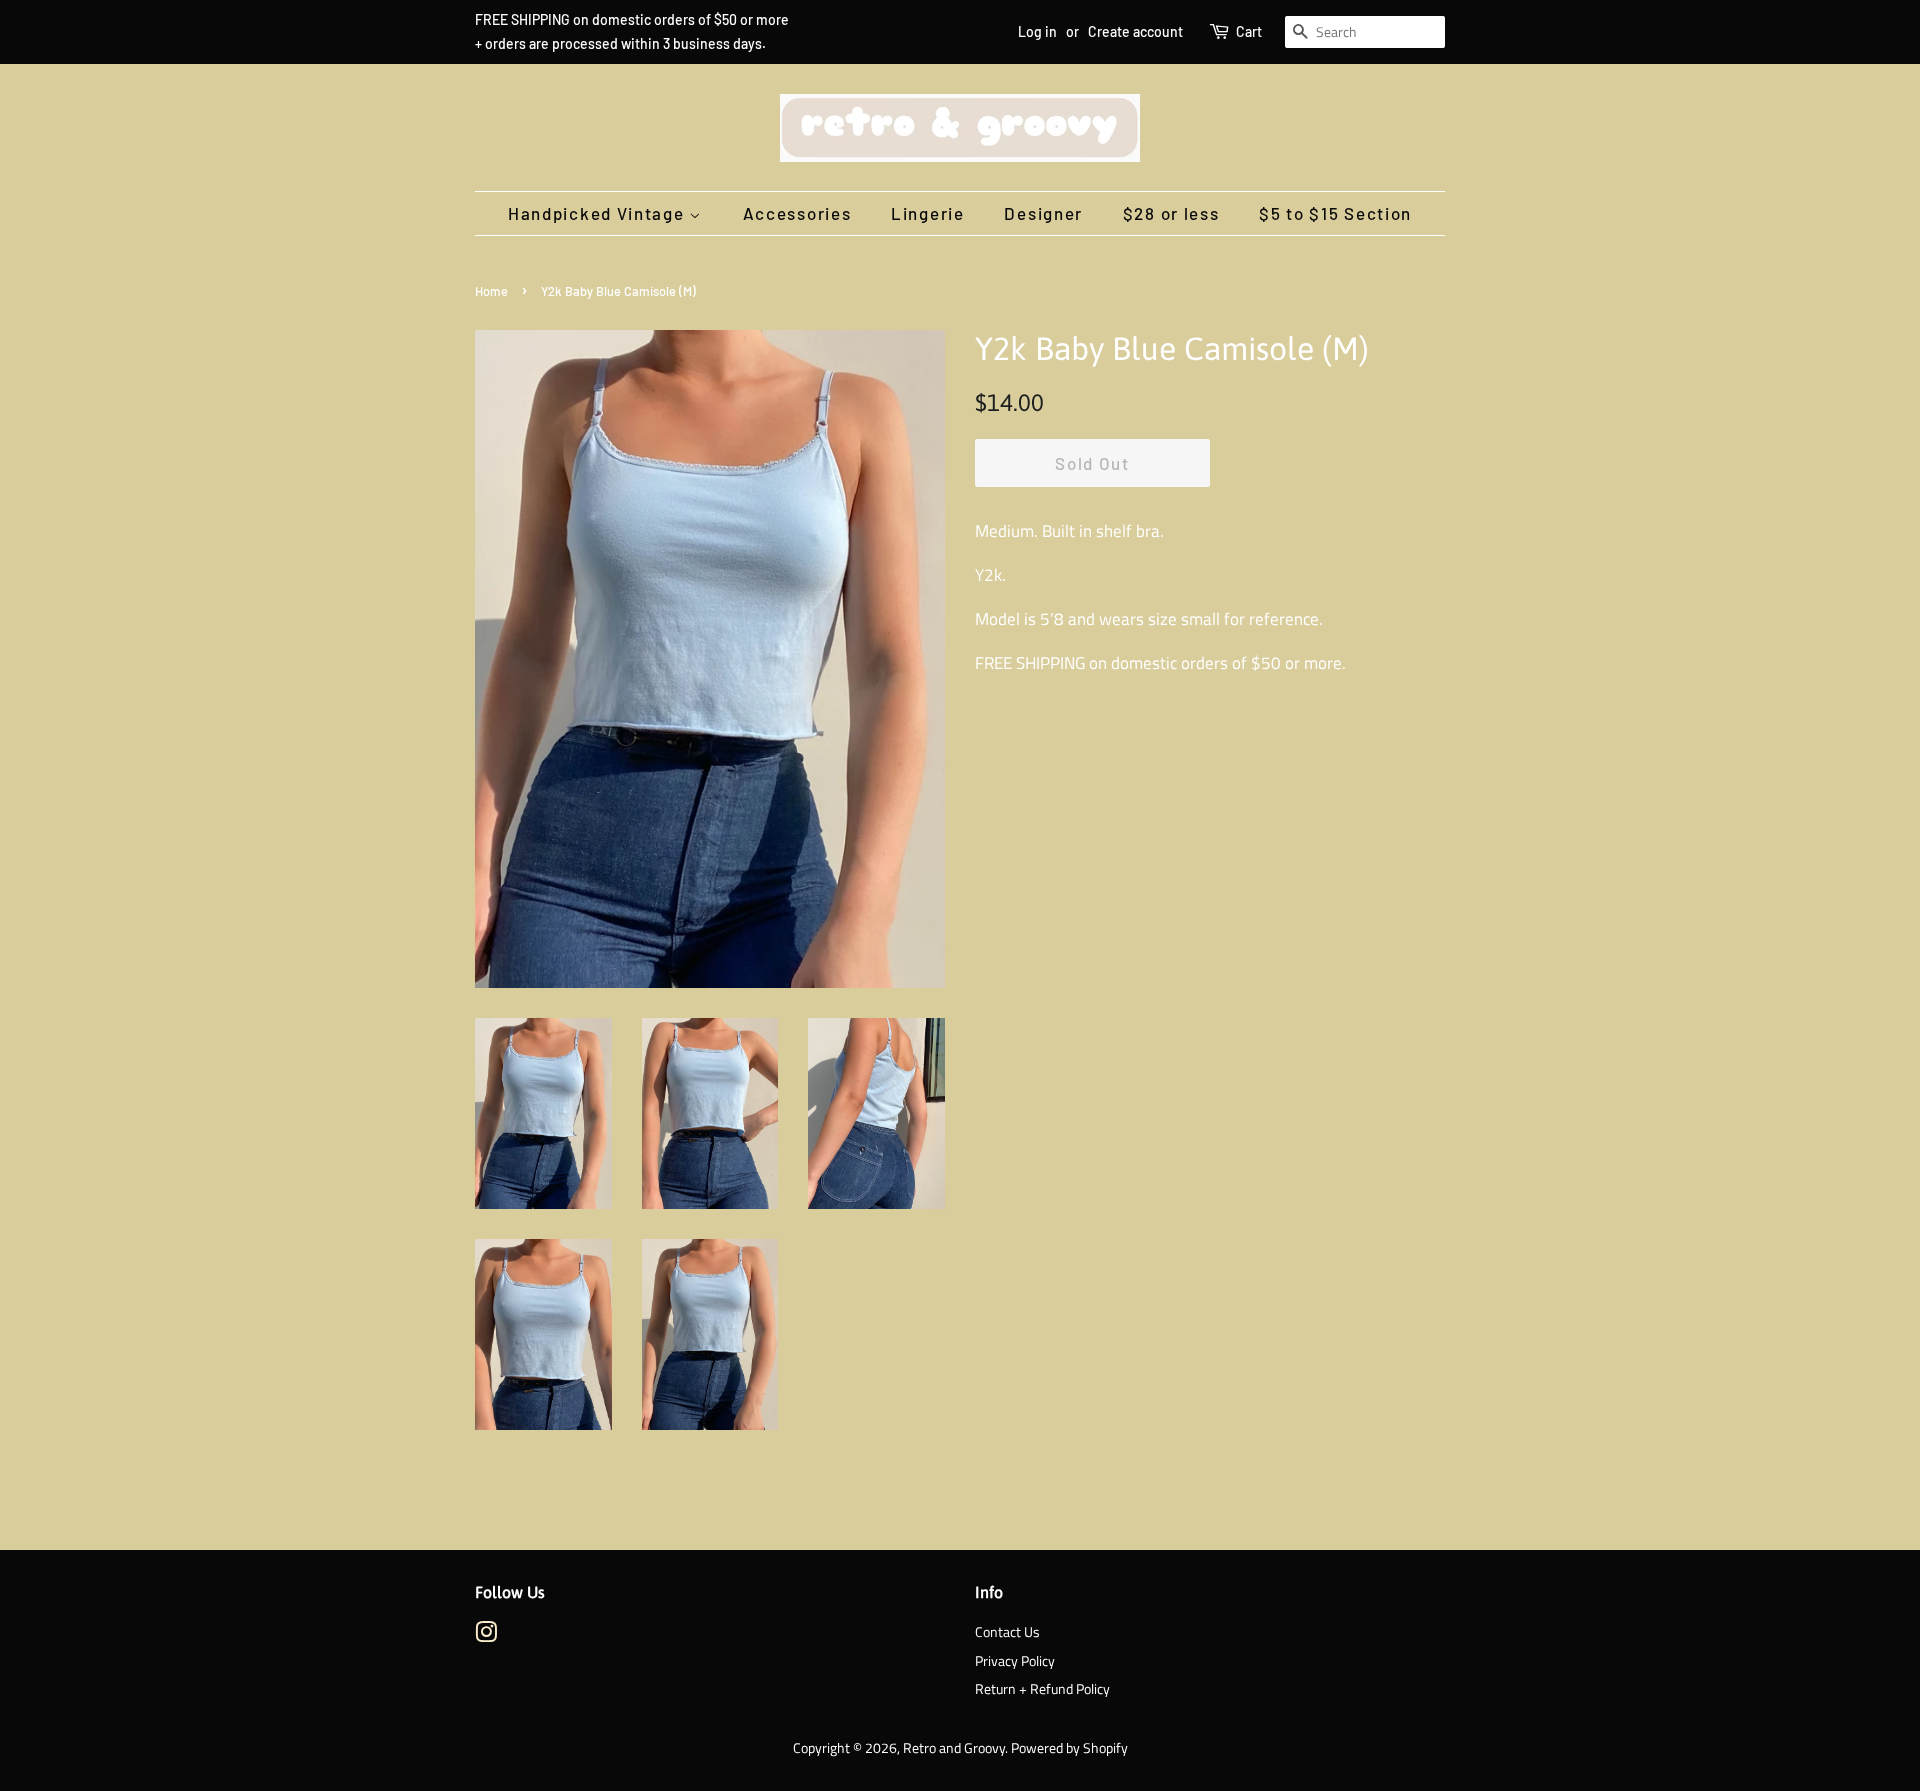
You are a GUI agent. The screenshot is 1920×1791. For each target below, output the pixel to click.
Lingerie (928, 213)
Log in (1037, 31)
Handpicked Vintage (598, 213)
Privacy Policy (1015, 1661)
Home (491, 291)
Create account (1135, 31)
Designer (1043, 213)
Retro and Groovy (954, 1748)
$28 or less (1171, 213)
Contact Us (1007, 1632)
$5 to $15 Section (1335, 213)
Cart (1249, 31)
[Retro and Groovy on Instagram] (486, 1636)
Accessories (797, 213)
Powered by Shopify (1069, 1748)
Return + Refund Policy (1042, 1689)
